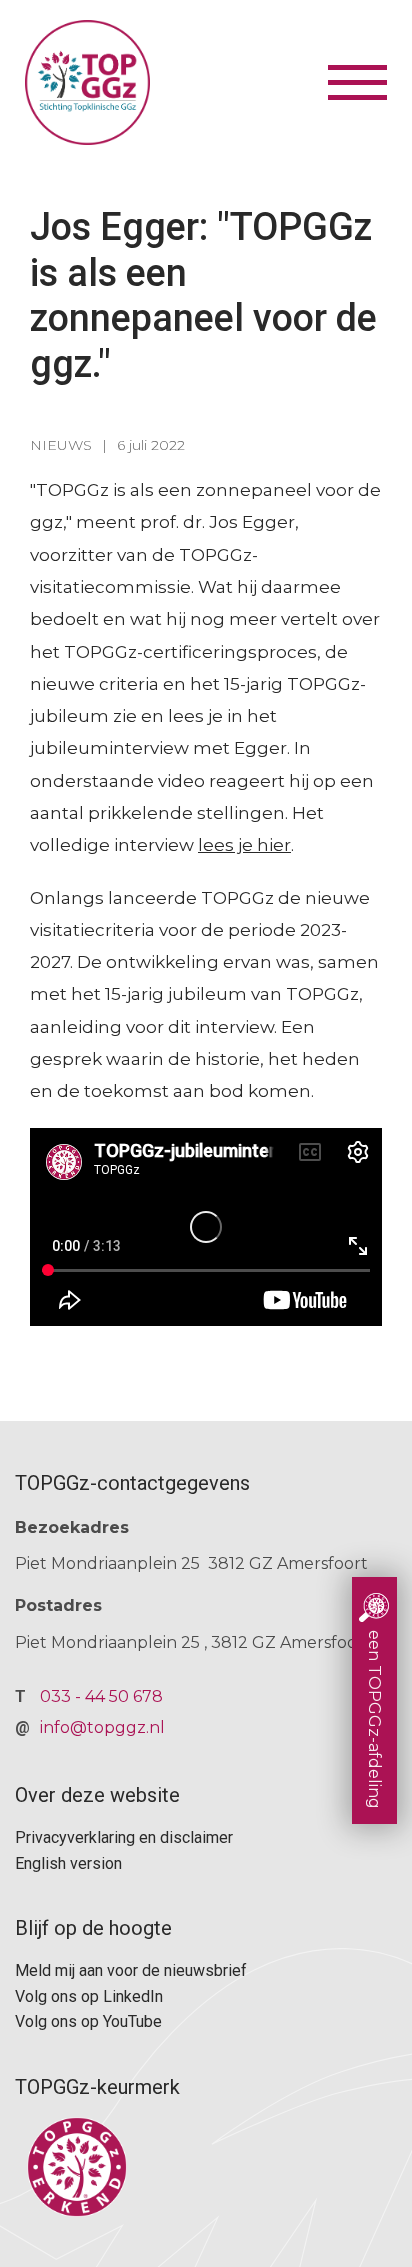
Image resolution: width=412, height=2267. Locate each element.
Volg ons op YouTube (88, 2021)
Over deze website (97, 1795)
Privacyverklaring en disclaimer (124, 1837)
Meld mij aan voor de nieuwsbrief (131, 1970)
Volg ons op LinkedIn (89, 1996)
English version (68, 1863)
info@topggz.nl (102, 1727)
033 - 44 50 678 (101, 1696)
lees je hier (244, 845)
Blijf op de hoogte (93, 1928)
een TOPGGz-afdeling (374, 1719)
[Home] (173, 82)
